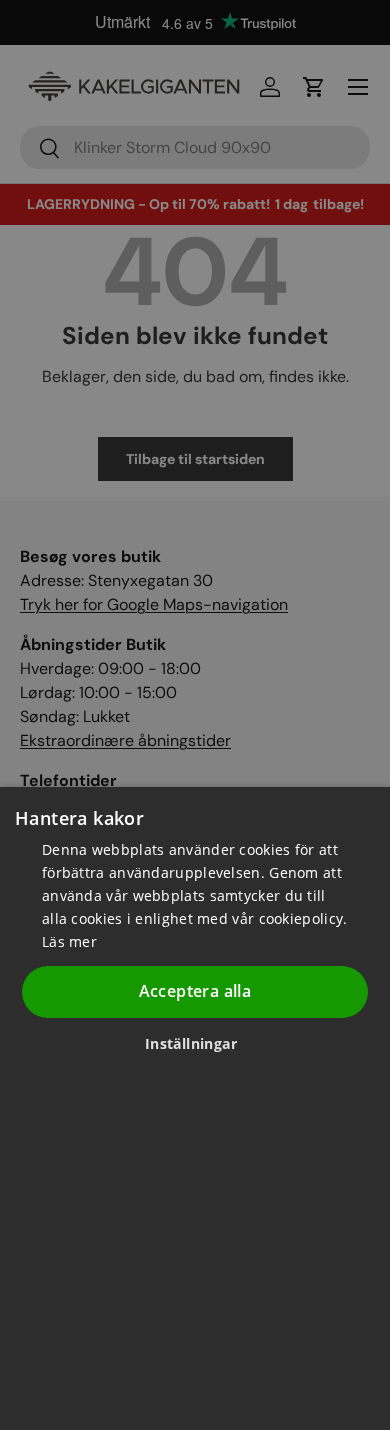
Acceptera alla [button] (195, 991)
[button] (198, 1043)
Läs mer (69, 941)
